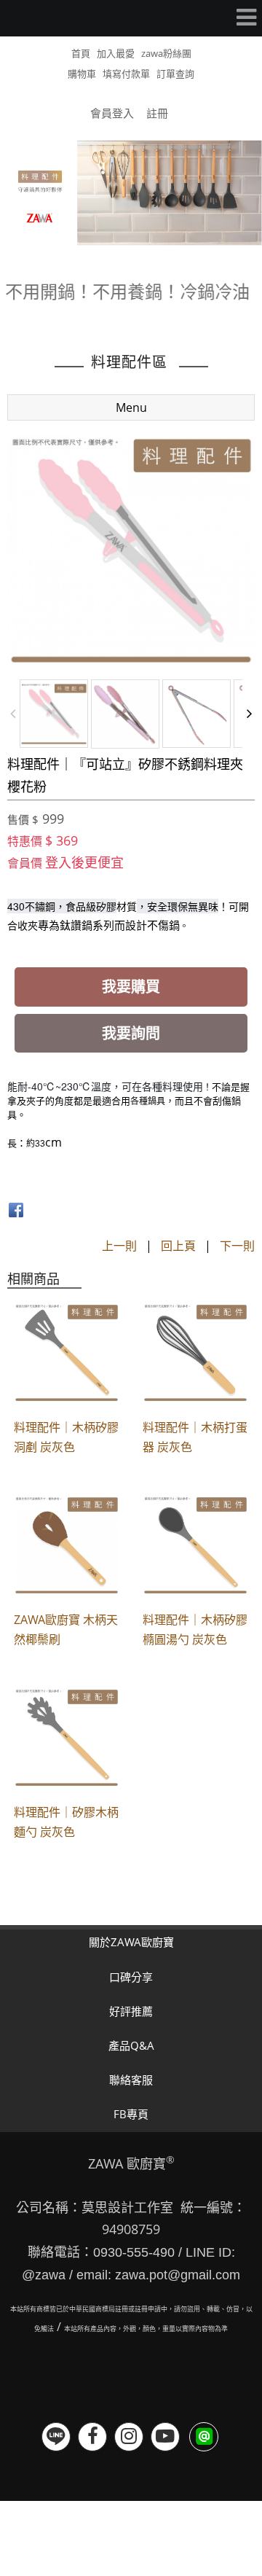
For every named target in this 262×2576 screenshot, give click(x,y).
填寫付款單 (126, 74)
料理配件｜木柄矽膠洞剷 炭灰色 (66, 1437)
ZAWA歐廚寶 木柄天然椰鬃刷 (66, 1629)
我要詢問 (131, 1033)
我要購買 (131, 987)
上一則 (119, 1246)
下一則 (237, 1246)
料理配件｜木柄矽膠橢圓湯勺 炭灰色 (195, 1629)
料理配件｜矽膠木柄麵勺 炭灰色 (66, 1822)
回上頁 (178, 1246)
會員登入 (112, 113)
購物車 (82, 74)
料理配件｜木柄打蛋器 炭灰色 (195, 1437)
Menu (131, 407)
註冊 (157, 113)
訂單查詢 (175, 74)
